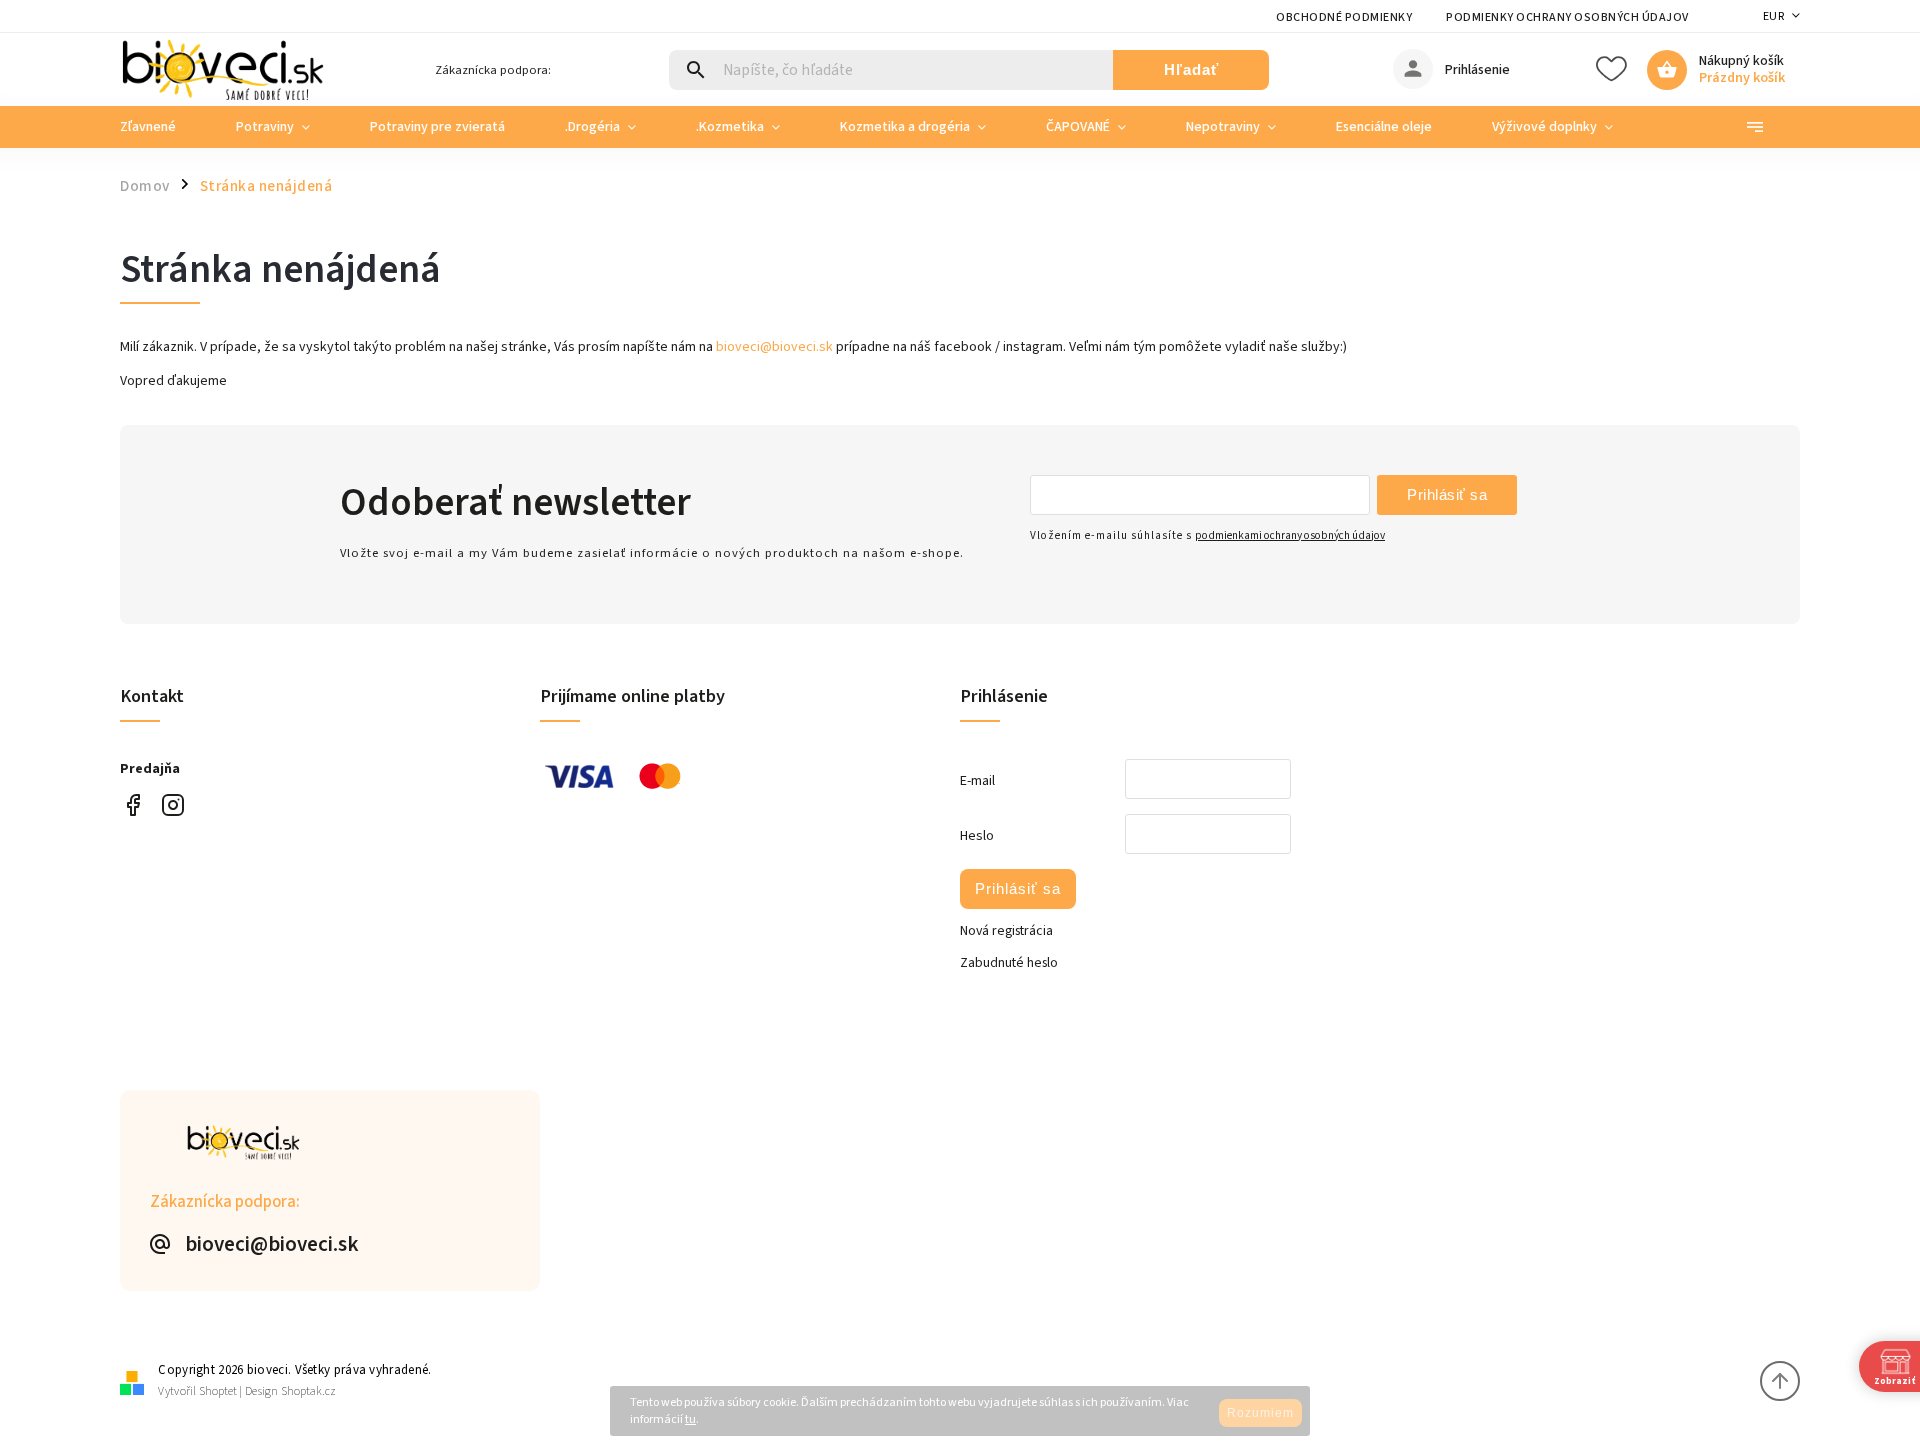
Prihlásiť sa (1447, 494)
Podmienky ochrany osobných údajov (1567, 17)
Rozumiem (1260, 1413)
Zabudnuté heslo (1009, 963)
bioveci (172, 805)
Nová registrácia (1006, 931)
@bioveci (132, 805)
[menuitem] (163, 127)
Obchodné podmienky (1344, 17)
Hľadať (1191, 69)
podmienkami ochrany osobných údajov (1290, 535)
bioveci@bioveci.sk (774, 347)
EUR (1774, 16)
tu (690, 1419)
